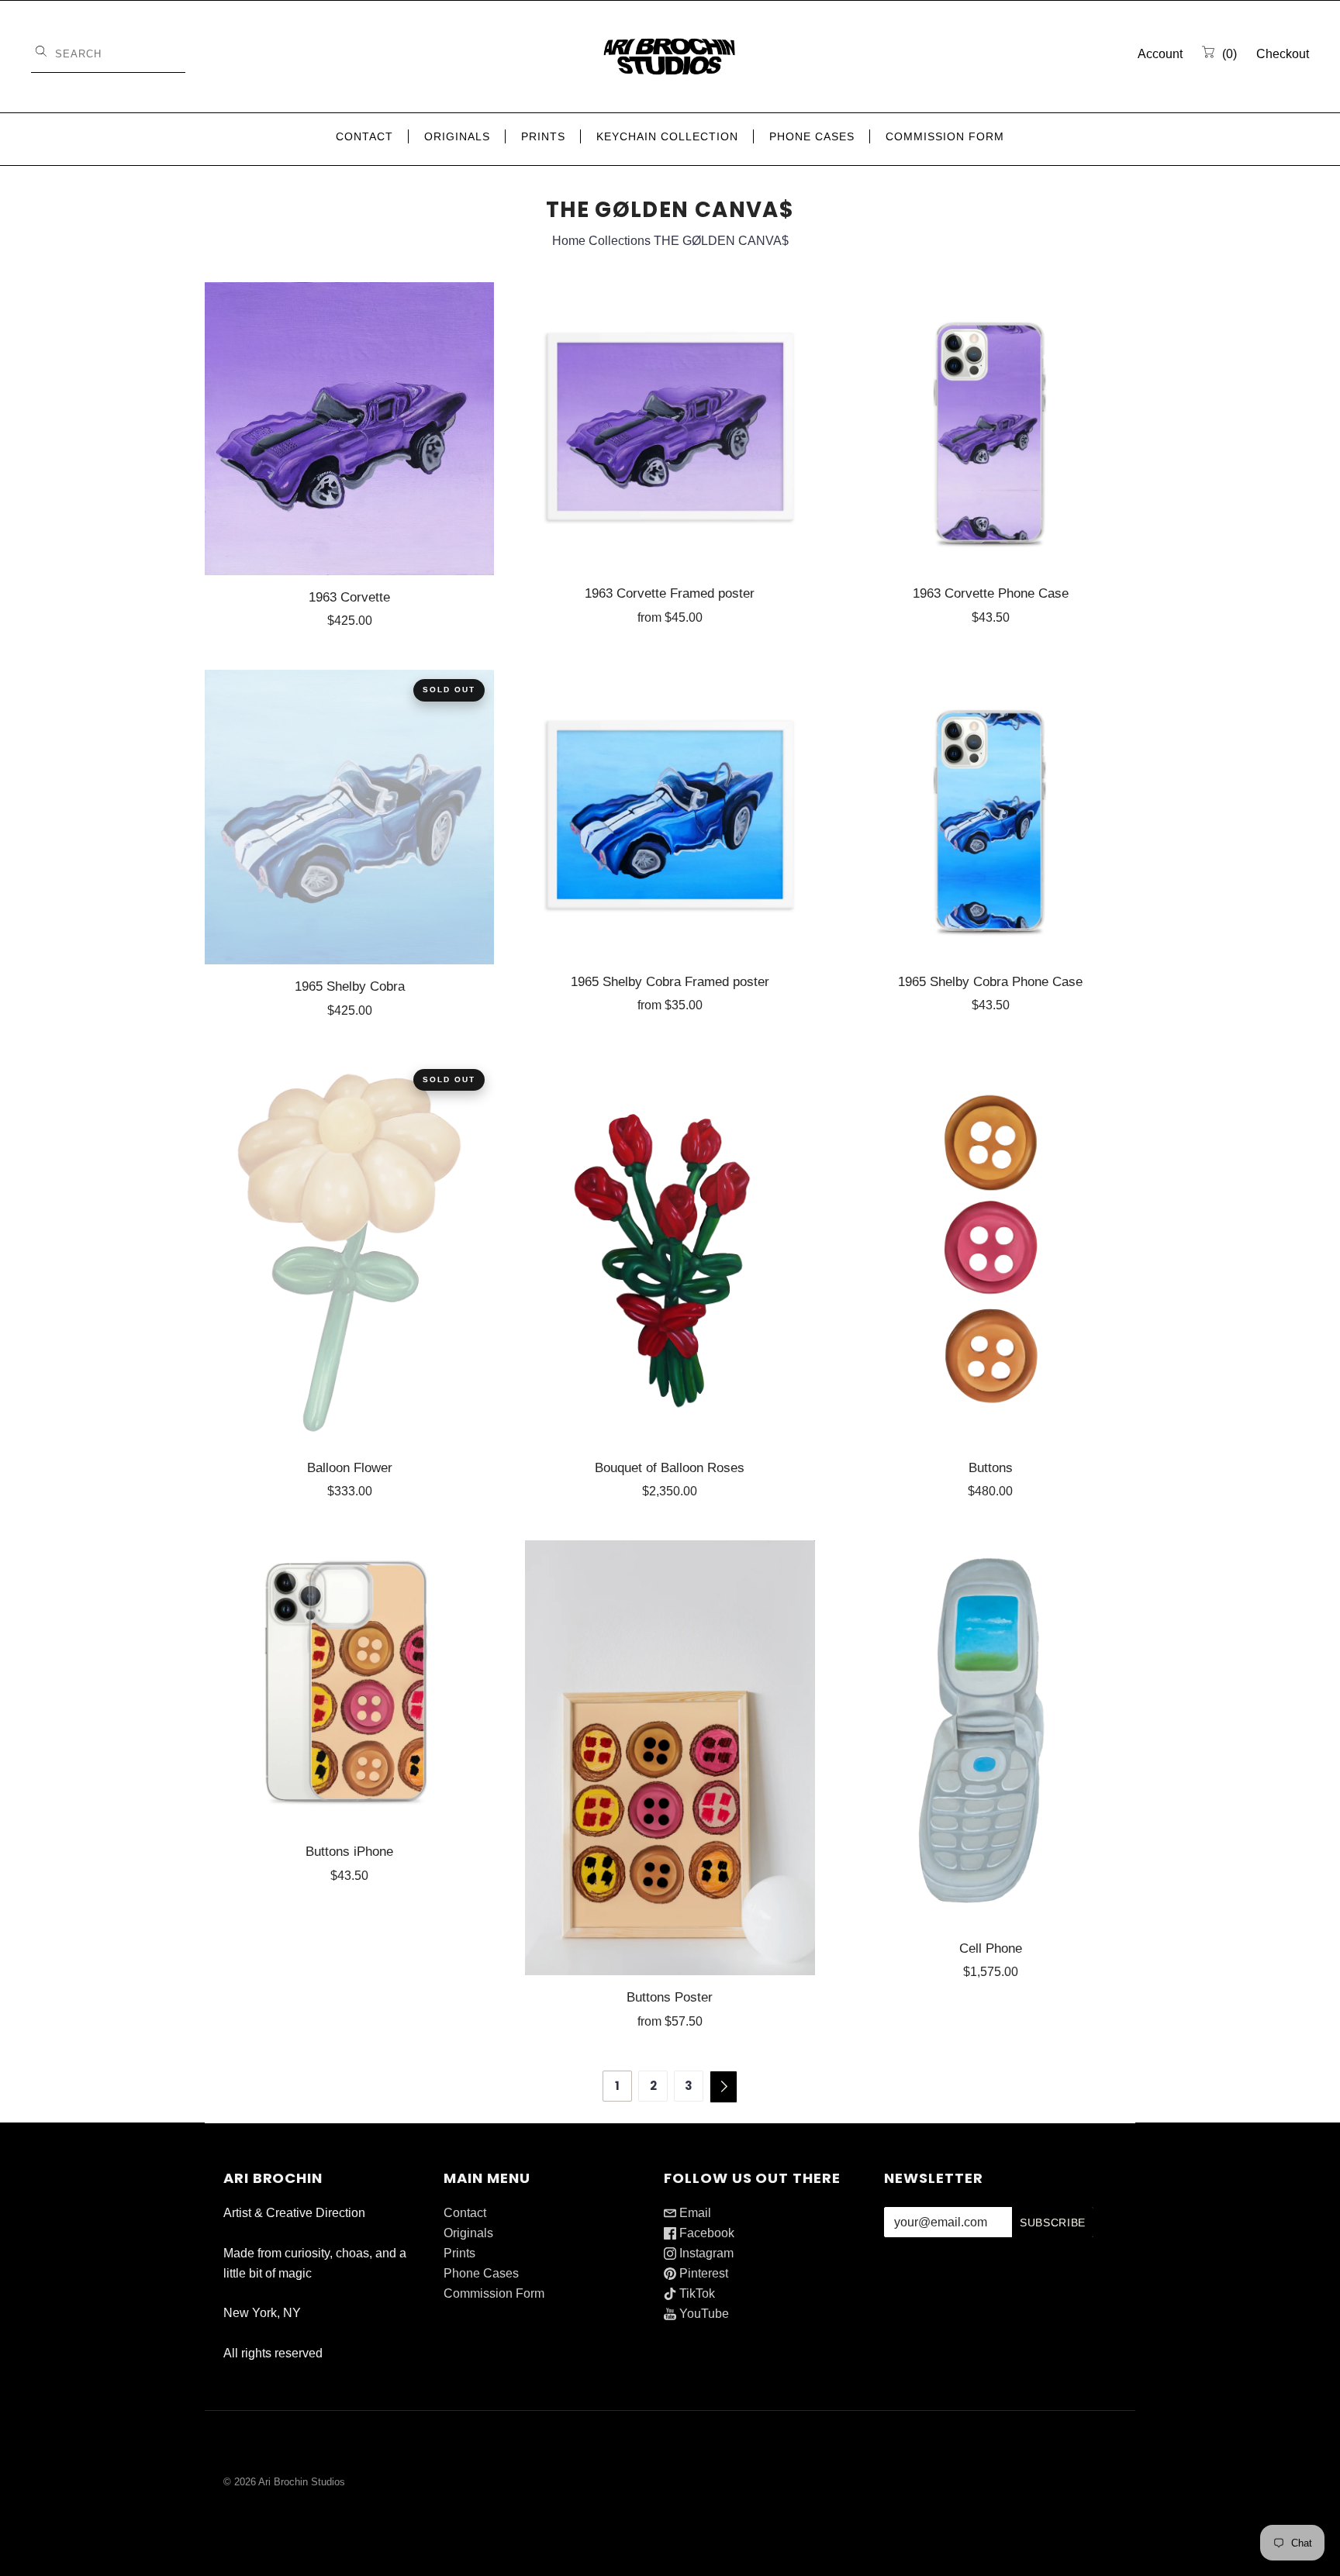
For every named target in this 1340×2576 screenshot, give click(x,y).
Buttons (991, 1467)
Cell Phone (991, 1948)
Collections (620, 241)
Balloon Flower (350, 1467)
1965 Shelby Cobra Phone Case (990, 981)
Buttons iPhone (349, 1851)
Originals (457, 136)
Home (569, 241)
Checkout (1283, 54)
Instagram (705, 2253)
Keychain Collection (667, 136)
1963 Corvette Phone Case (991, 593)
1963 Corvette (349, 597)
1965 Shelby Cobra (350, 986)
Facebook (705, 2233)
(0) (1228, 54)
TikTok (696, 2293)
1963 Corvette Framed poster (670, 593)
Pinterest (702, 2273)
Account (1160, 54)
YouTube (703, 2314)
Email (694, 2213)
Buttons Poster (670, 1997)
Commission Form (945, 136)
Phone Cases (812, 136)
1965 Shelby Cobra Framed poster (670, 981)
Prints (543, 136)
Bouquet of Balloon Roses (670, 1467)
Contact (364, 136)
